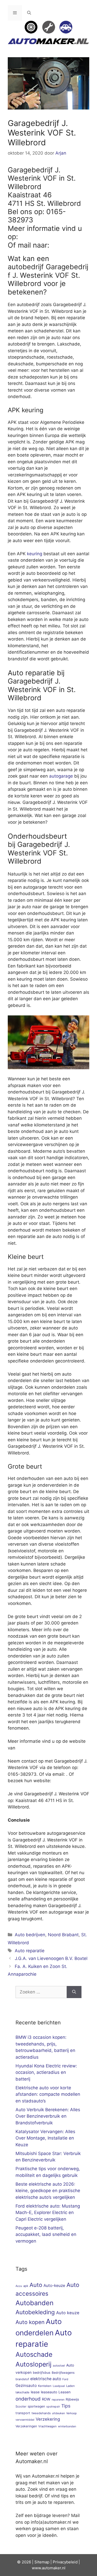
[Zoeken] (74, 1992)
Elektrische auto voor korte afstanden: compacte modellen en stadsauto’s (48, 2094)
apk (26, 2286)
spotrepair (53, 2407)
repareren (58, 2400)
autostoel (59, 2366)
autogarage (61, 776)
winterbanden (67, 2426)
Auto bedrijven (30, 1935)
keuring (35, 554)
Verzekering (48, 2419)
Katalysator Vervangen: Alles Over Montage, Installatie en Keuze (45, 2138)
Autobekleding (35, 2312)
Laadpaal (59, 2386)
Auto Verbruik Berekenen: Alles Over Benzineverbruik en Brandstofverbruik (48, 2116)
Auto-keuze (54, 2285)
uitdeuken (58, 2413)
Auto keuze (68, 2313)
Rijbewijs (72, 2399)
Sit (37, 2562)
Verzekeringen (26, 2426)
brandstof (22, 2379)
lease (35, 2392)
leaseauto (49, 2392)
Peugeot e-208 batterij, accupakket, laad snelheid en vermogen (46, 2234)
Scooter (21, 2406)
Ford (65, 2379)
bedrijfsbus (42, 2373)
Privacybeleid (65, 2562)
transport (23, 2413)
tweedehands (41, 2413)
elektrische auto (46, 2379)
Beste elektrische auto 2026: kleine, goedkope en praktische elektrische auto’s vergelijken (48, 2191)
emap (44, 2562)
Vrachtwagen (47, 2426)
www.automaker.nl (49, 2568)
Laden (70, 2386)
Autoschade (34, 2354)
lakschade (23, 2392)
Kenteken (45, 2386)
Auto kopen (30, 2322)
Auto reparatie (30, 1951)
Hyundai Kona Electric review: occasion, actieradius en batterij (46, 2072)
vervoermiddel (25, 2420)
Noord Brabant (63, 1935)
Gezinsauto (26, 2385)
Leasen (65, 2392)
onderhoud (28, 2399)
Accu (19, 2286)
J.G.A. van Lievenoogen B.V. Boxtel (51, 1958)
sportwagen (36, 2406)
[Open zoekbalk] (29, 13)
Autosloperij (33, 2364)
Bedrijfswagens (63, 2373)
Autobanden (35, 2303)
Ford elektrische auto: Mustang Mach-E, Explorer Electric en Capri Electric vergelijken (48, 2213)
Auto (36, 2285)
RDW (46, 2399)
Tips (66, 2406)
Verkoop (72, 2413)
